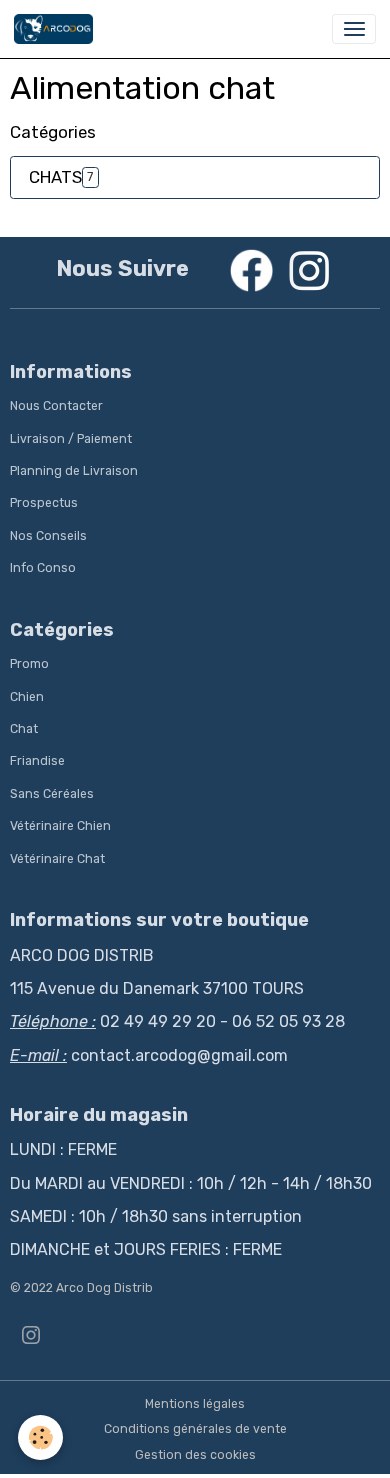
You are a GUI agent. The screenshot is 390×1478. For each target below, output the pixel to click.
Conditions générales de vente (195, 1429)
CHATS (55, 177)
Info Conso (43, 568)
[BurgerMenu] (354, 29)
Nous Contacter (56, 406)
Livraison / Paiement (71, 439)
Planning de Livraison (74, 471)
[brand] (57, 29)
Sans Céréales (52, 794)
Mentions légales (195, 1404)
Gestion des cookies (195, 1455)
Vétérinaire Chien (60, 826)
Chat (24, 729)
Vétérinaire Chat (57, 859)
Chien (27, 697)
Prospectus (44, 503)
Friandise (37, 761)
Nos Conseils (48, 536)
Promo (29, 664)
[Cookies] (40, 1437)
